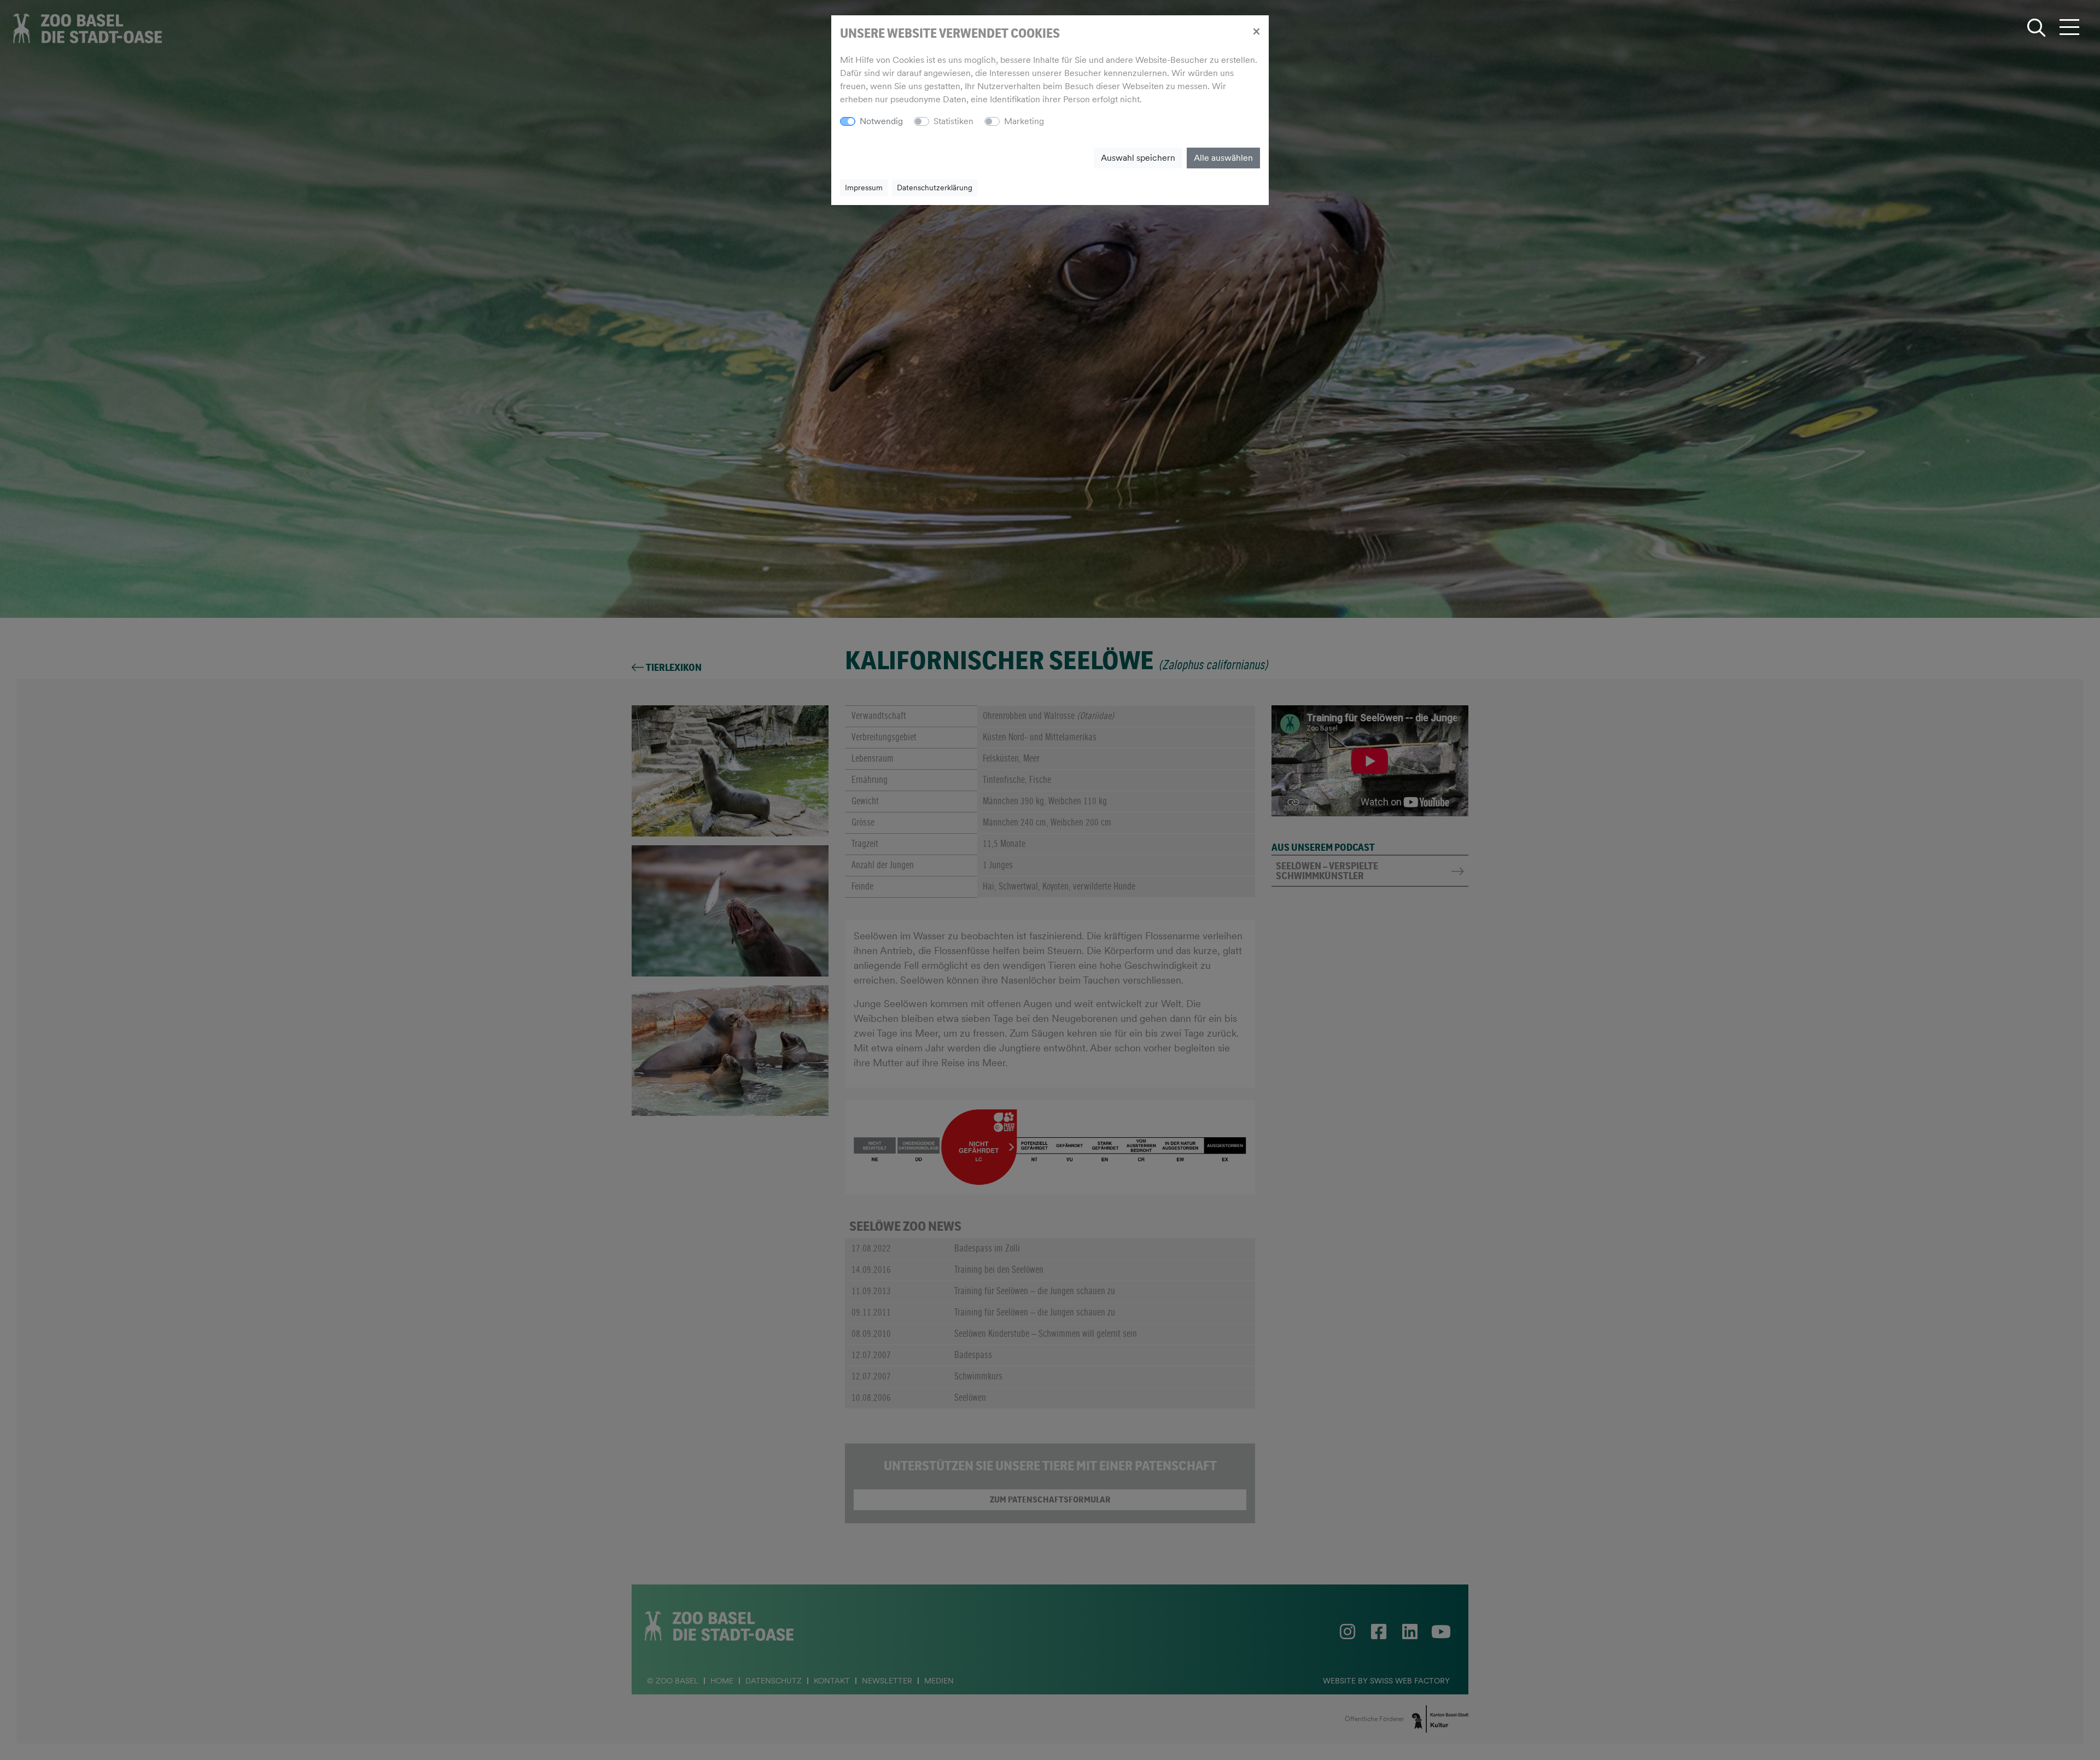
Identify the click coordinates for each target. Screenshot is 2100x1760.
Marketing (1024, 121)
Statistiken (953, 121)
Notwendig (881, 121)
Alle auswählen (1223, 158)
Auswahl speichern (1138, 158)
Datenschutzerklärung (935, 188)
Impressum (864, 188)
